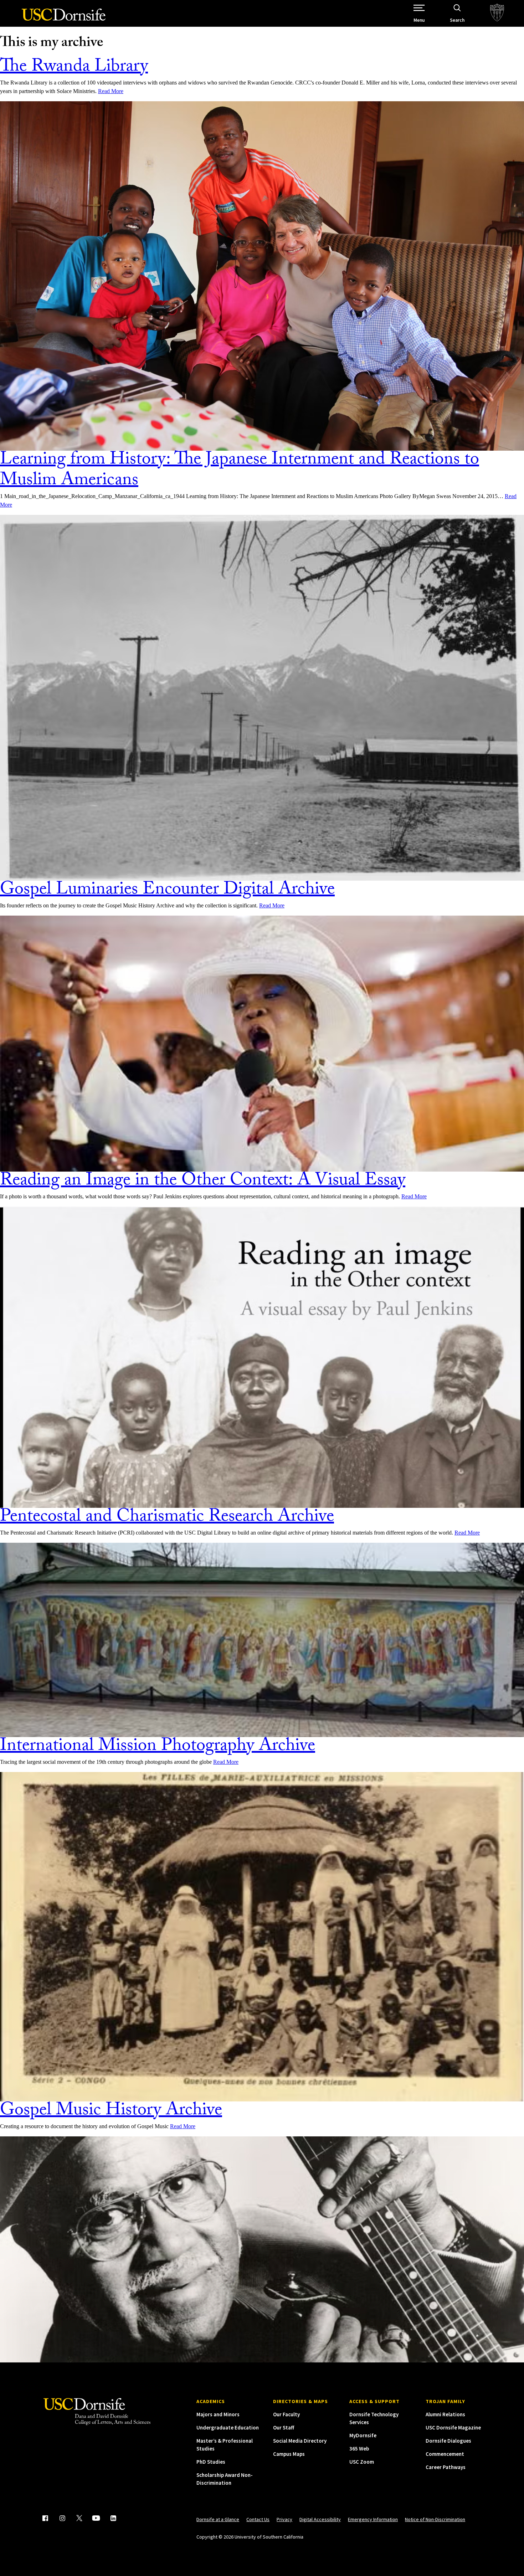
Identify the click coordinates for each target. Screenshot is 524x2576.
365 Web (359, 2449)
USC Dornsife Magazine (453, 2428)
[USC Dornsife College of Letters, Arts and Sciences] (64, 19)
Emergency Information (373, 2519)
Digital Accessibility (320, 2519)
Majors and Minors (218, 2414)
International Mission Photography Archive (158, 1747)
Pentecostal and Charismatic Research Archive (167, 1518)
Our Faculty (286, 2414)
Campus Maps (289, 2454)
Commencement (445, 2454)
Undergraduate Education (228, 2428)
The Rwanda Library (74, 68)
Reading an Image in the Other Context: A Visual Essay (203, 1182)
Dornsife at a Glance (218, 2519)
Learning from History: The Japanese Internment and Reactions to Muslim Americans (240, 471)
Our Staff (284, 2428)
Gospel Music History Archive (111, 2112)
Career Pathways (446, 2467)
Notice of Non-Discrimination (435, 2519)
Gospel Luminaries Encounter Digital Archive (167, 891)
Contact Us (258, 2519)
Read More (111, 91)
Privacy (284, 2519)
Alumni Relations (445, 2414)
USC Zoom (362, 2462)
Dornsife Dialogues (448, 2441)
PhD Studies (211, 2462)
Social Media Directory (300, 2441)
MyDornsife (363, 2435)
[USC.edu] (497, 13)
